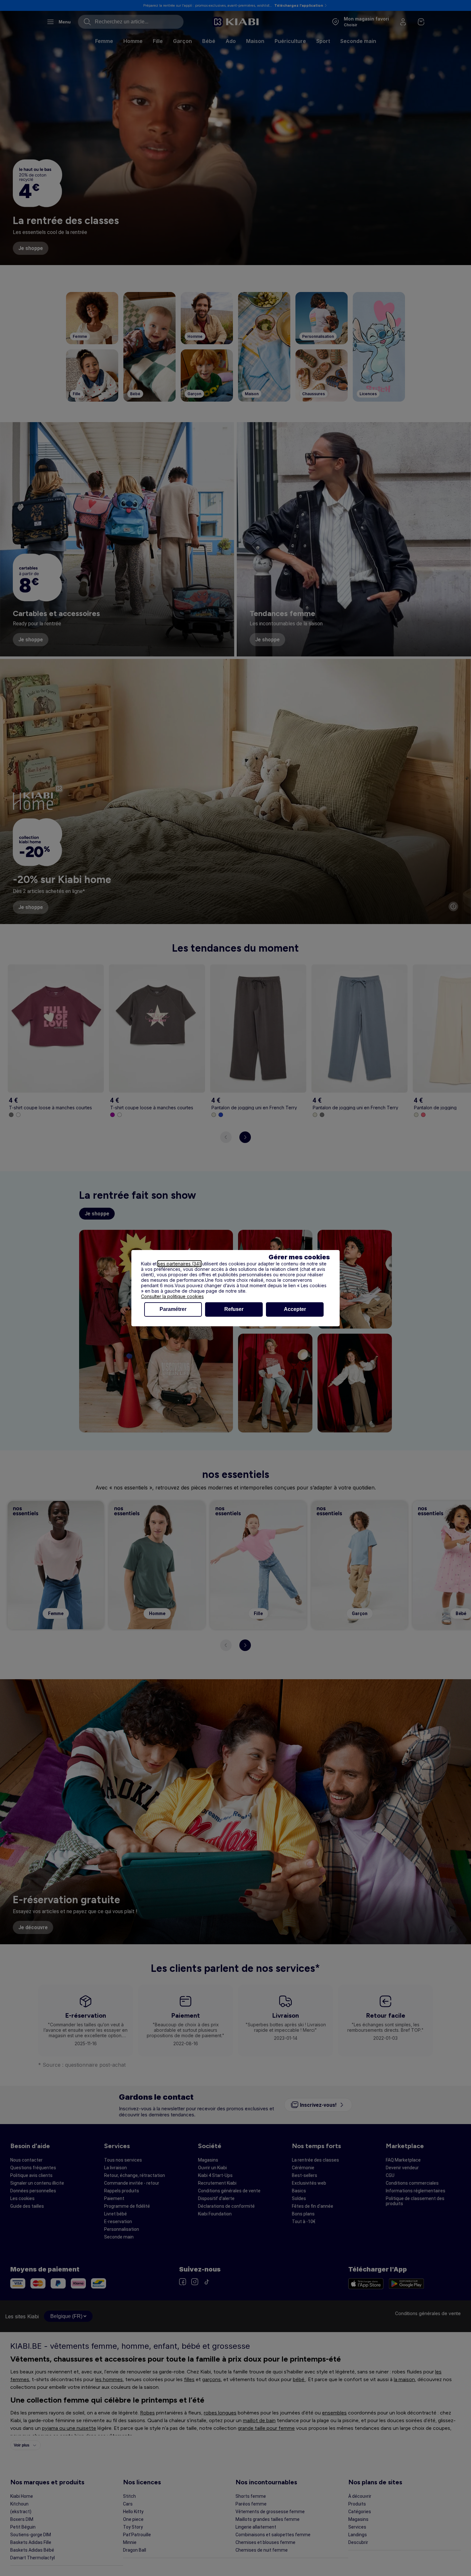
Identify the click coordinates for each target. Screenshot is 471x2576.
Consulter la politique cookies (172, 1296)
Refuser (234, 1309)
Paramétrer (173, 1309)
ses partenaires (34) (179, 1264)
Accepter (295, 1309)
